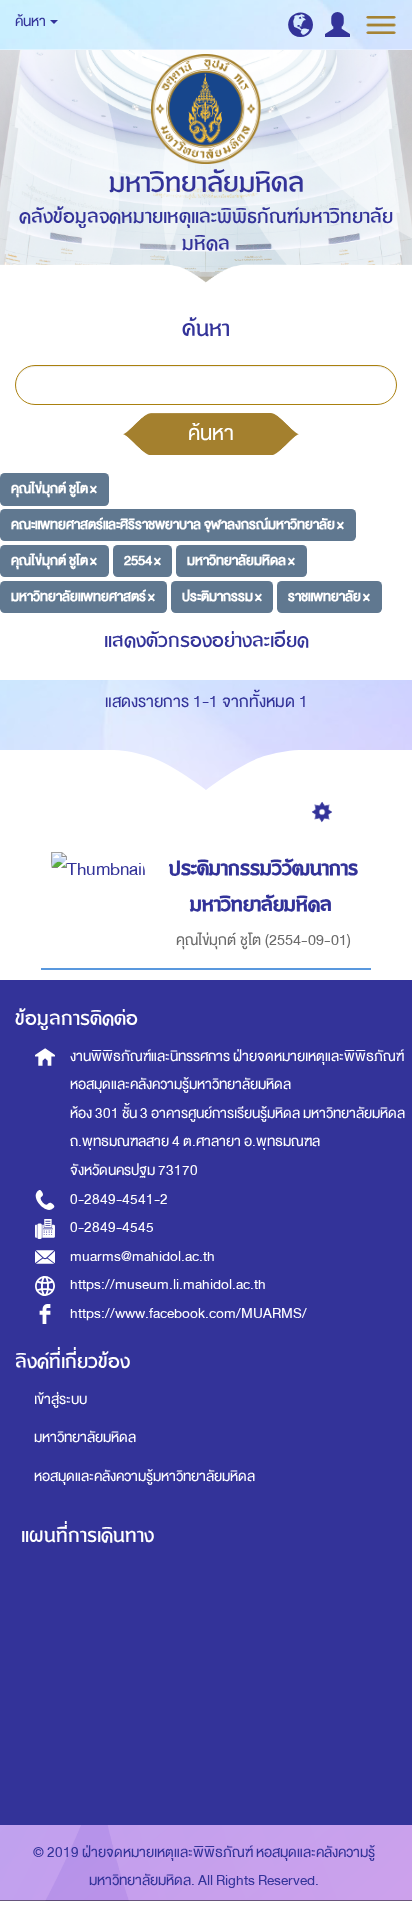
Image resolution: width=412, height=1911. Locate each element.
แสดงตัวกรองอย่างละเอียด (206, 640)
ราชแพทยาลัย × (329, 595)
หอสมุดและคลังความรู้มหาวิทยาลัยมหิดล (144, 1476)
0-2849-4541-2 (119, 1199)
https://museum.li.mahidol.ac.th (168, 1284)
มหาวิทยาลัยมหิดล (85, 1437)
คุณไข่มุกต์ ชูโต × (54, 488)
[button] (300, 24)
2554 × (142, 560)
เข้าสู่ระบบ (60, 1399)
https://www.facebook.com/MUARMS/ (188, 1313)
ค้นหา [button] (31, 21)
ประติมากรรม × (222, 595)
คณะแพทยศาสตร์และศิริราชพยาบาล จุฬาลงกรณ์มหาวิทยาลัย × (177, 524)
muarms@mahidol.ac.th (142, 1256)
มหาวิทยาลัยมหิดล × (241, 560)
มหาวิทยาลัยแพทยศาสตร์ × (83, 595)
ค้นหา (211, 433)
